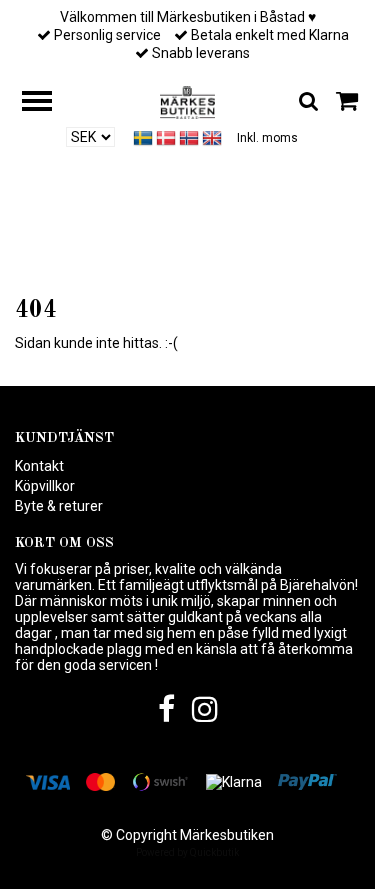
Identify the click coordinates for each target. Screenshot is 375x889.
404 (216, 261)
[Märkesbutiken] (187, 101)
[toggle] (47, 103)
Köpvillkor (45, 486)
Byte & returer (59, 506)
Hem (169, 261)
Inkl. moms (267, 138)
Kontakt (39, 466)
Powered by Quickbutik (187, 852)
